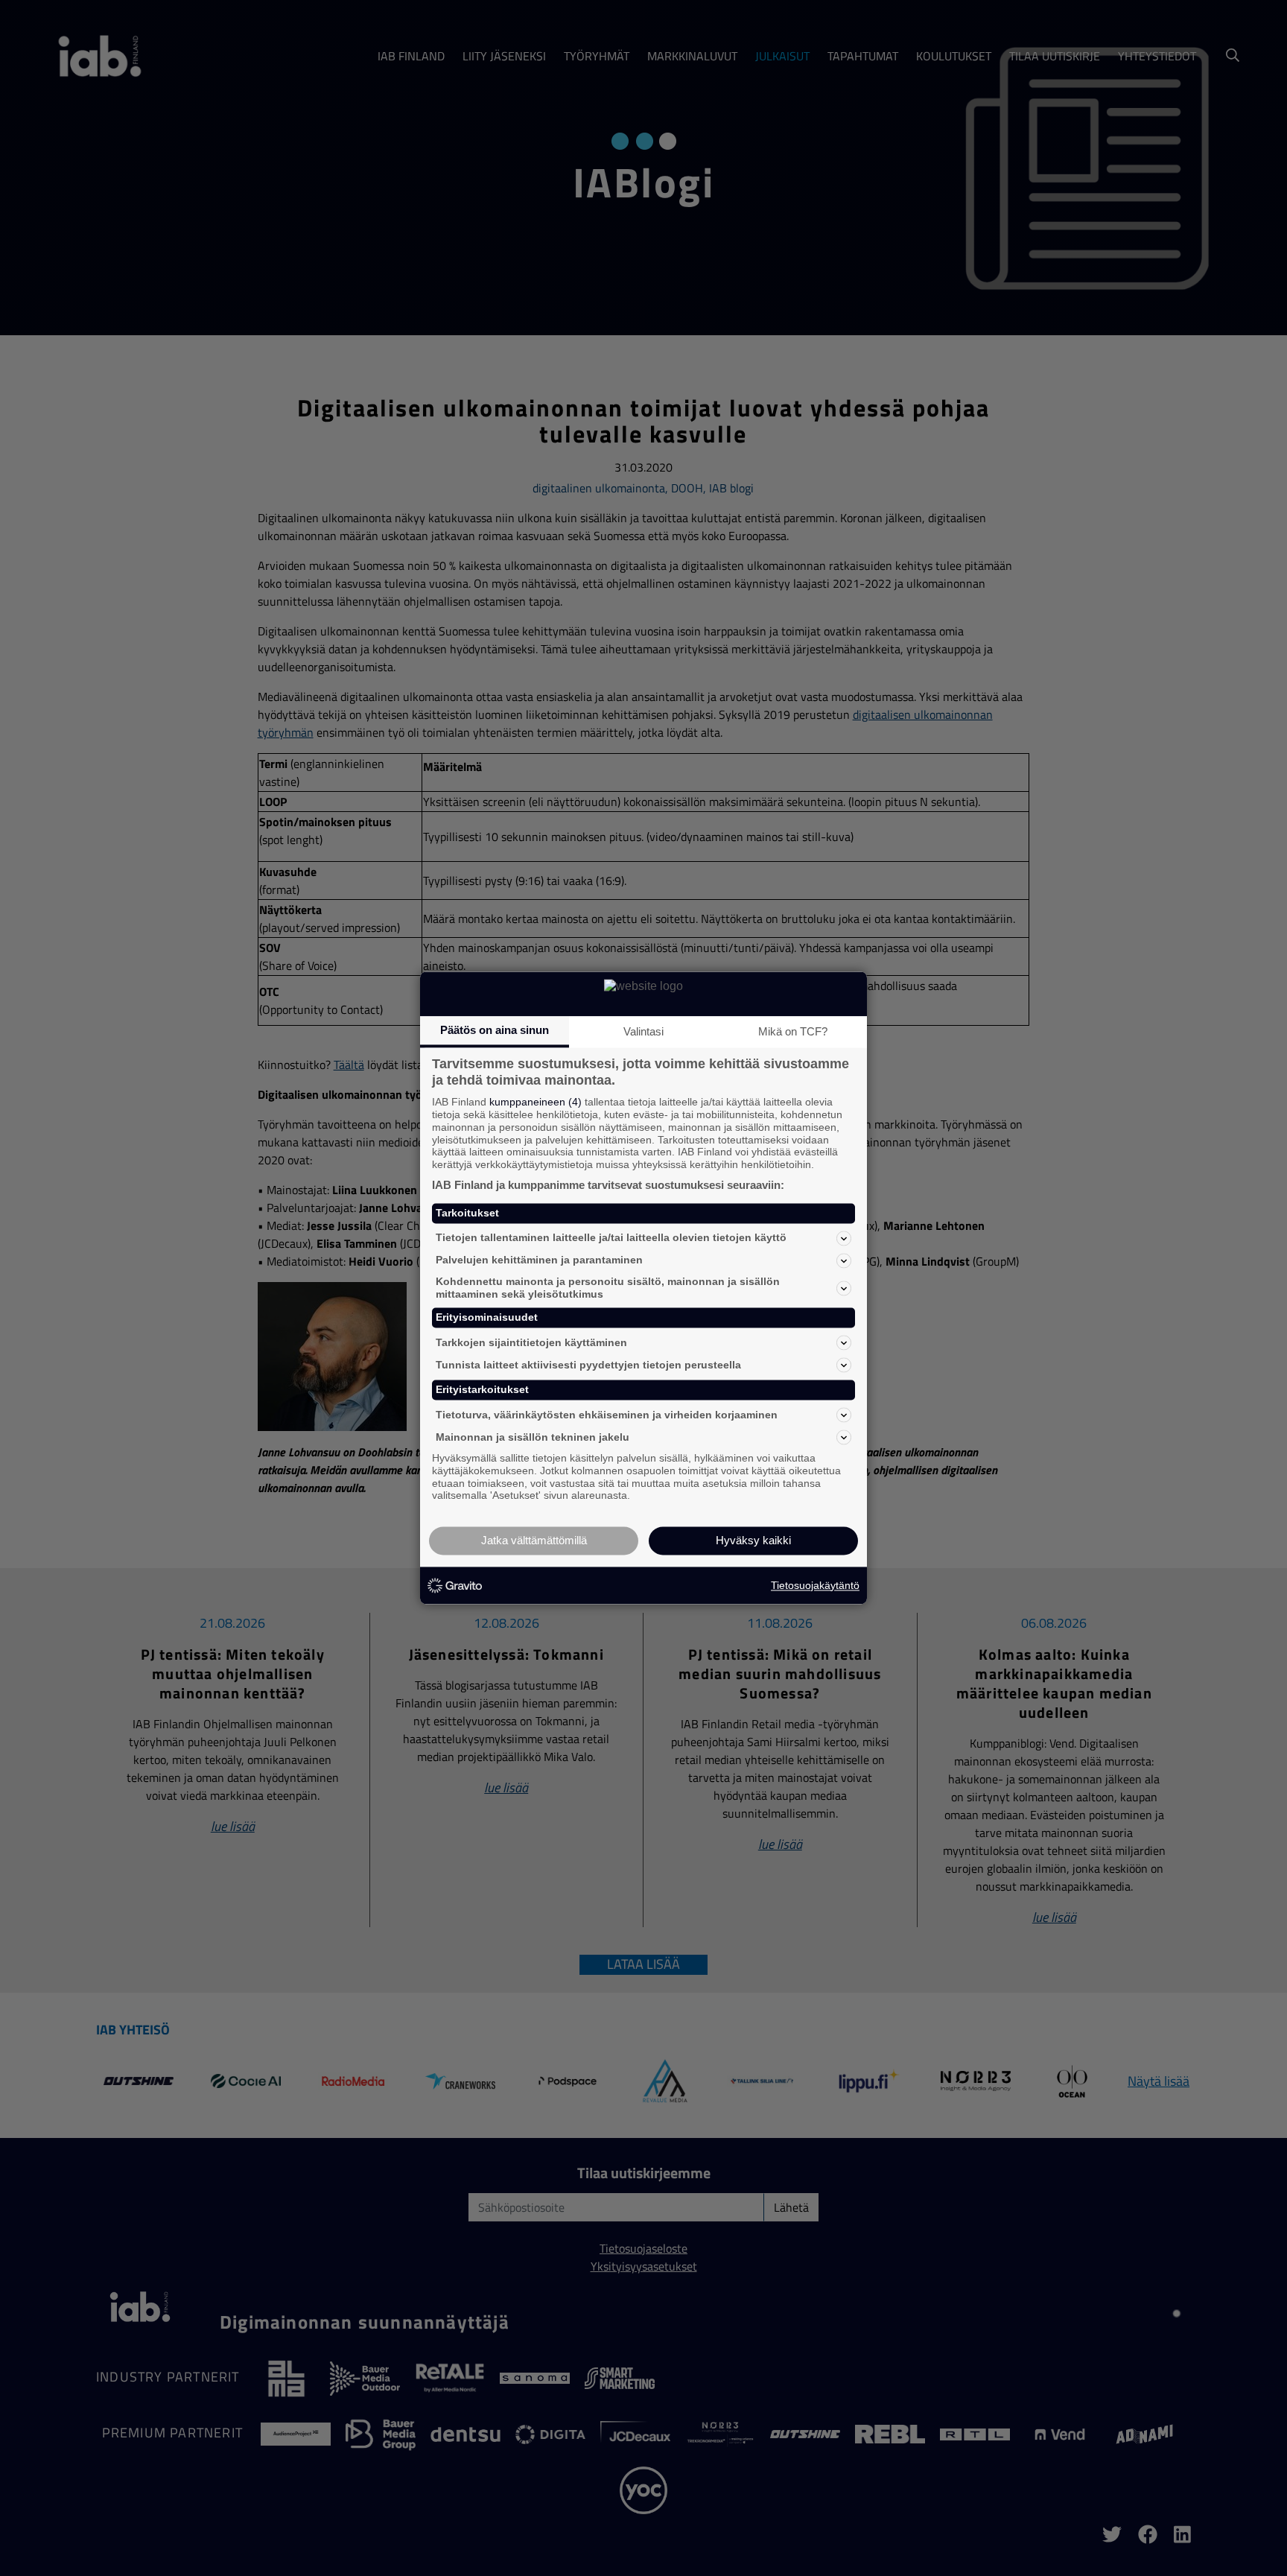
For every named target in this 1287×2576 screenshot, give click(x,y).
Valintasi (643, 1031)
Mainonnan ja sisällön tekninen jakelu (533, 1437)
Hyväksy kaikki (753, 1541)
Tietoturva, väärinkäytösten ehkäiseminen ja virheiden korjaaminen (607, 1415)
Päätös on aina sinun (495, 1030)
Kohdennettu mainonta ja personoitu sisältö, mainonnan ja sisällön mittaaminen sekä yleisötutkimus (608, 1288)
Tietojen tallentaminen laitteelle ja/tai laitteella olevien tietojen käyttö (611, 1238)
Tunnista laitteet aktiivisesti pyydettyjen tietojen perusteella (588, 1365)
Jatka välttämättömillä (534, 1541)
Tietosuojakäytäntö (815, 1585)
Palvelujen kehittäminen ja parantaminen (539, 1260)
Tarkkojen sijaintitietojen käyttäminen (531, 1342)
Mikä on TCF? (793, 1031)
